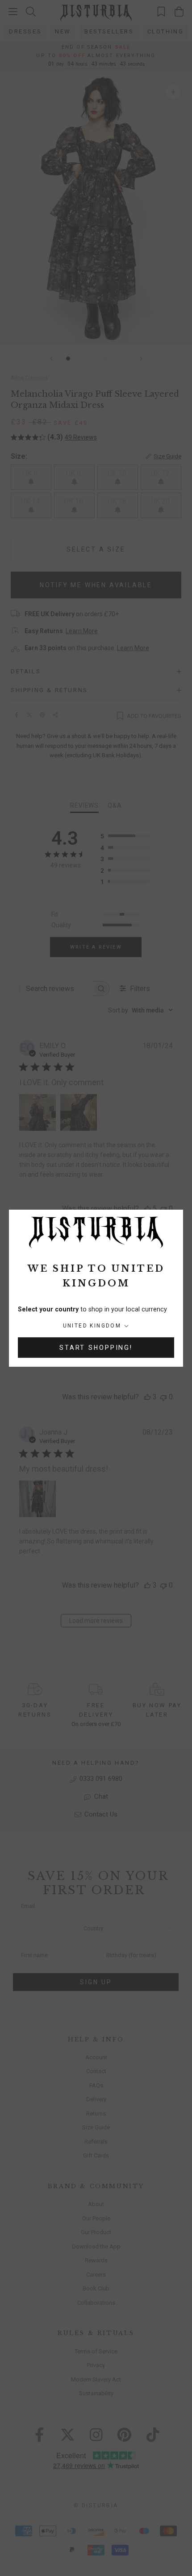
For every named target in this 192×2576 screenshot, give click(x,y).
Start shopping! (96, 1348)
